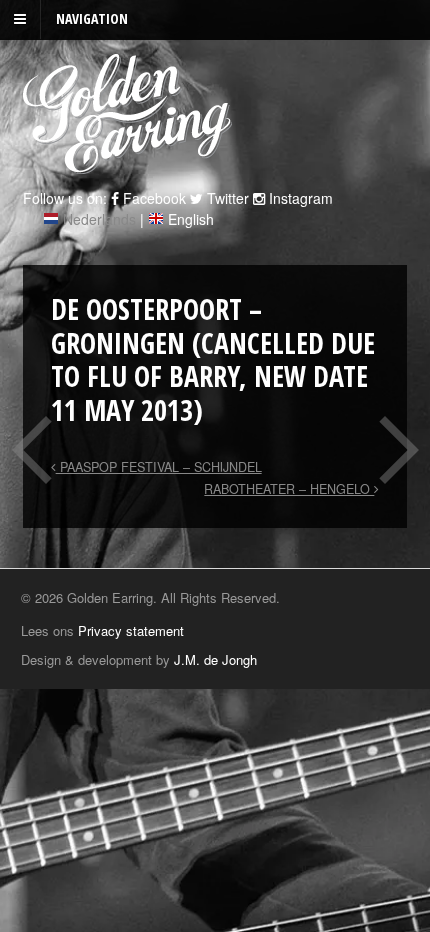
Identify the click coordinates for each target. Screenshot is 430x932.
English (191, 219)
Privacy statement (131, 630)
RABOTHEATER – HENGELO (289, 489)
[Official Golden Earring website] (130, 163)
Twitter (226, 198)
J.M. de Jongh (215, 659)
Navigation (92, 18)
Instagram (299, 198)
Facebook (152, 198)
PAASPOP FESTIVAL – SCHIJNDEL (159, 467)
